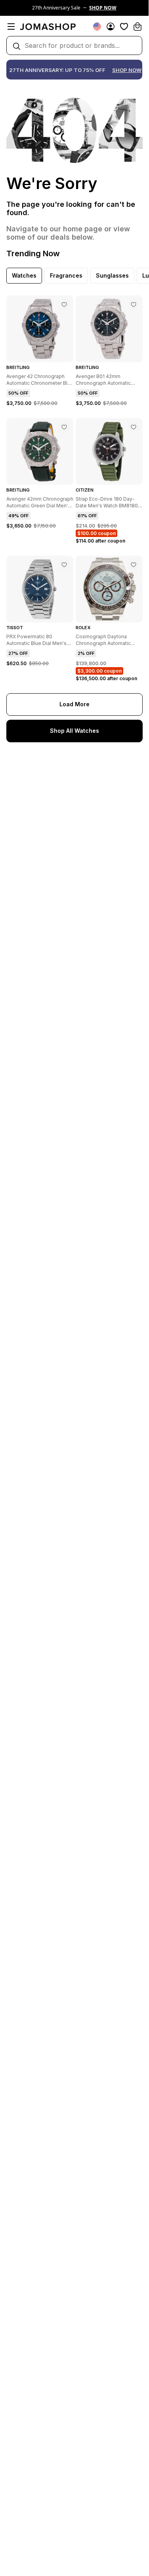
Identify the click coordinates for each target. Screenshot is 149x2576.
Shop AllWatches (74, 731)
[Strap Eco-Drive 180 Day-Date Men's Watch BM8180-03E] (134, 427)
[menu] (11, 26)
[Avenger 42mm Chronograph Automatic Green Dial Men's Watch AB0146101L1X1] (64, 427)
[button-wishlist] (124, 26)
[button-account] (111, 26)
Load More (74, 704)
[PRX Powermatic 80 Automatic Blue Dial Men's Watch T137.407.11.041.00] (64, 565)
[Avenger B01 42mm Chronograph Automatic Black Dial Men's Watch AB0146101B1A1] (134, 305)
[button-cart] (138, 26)
